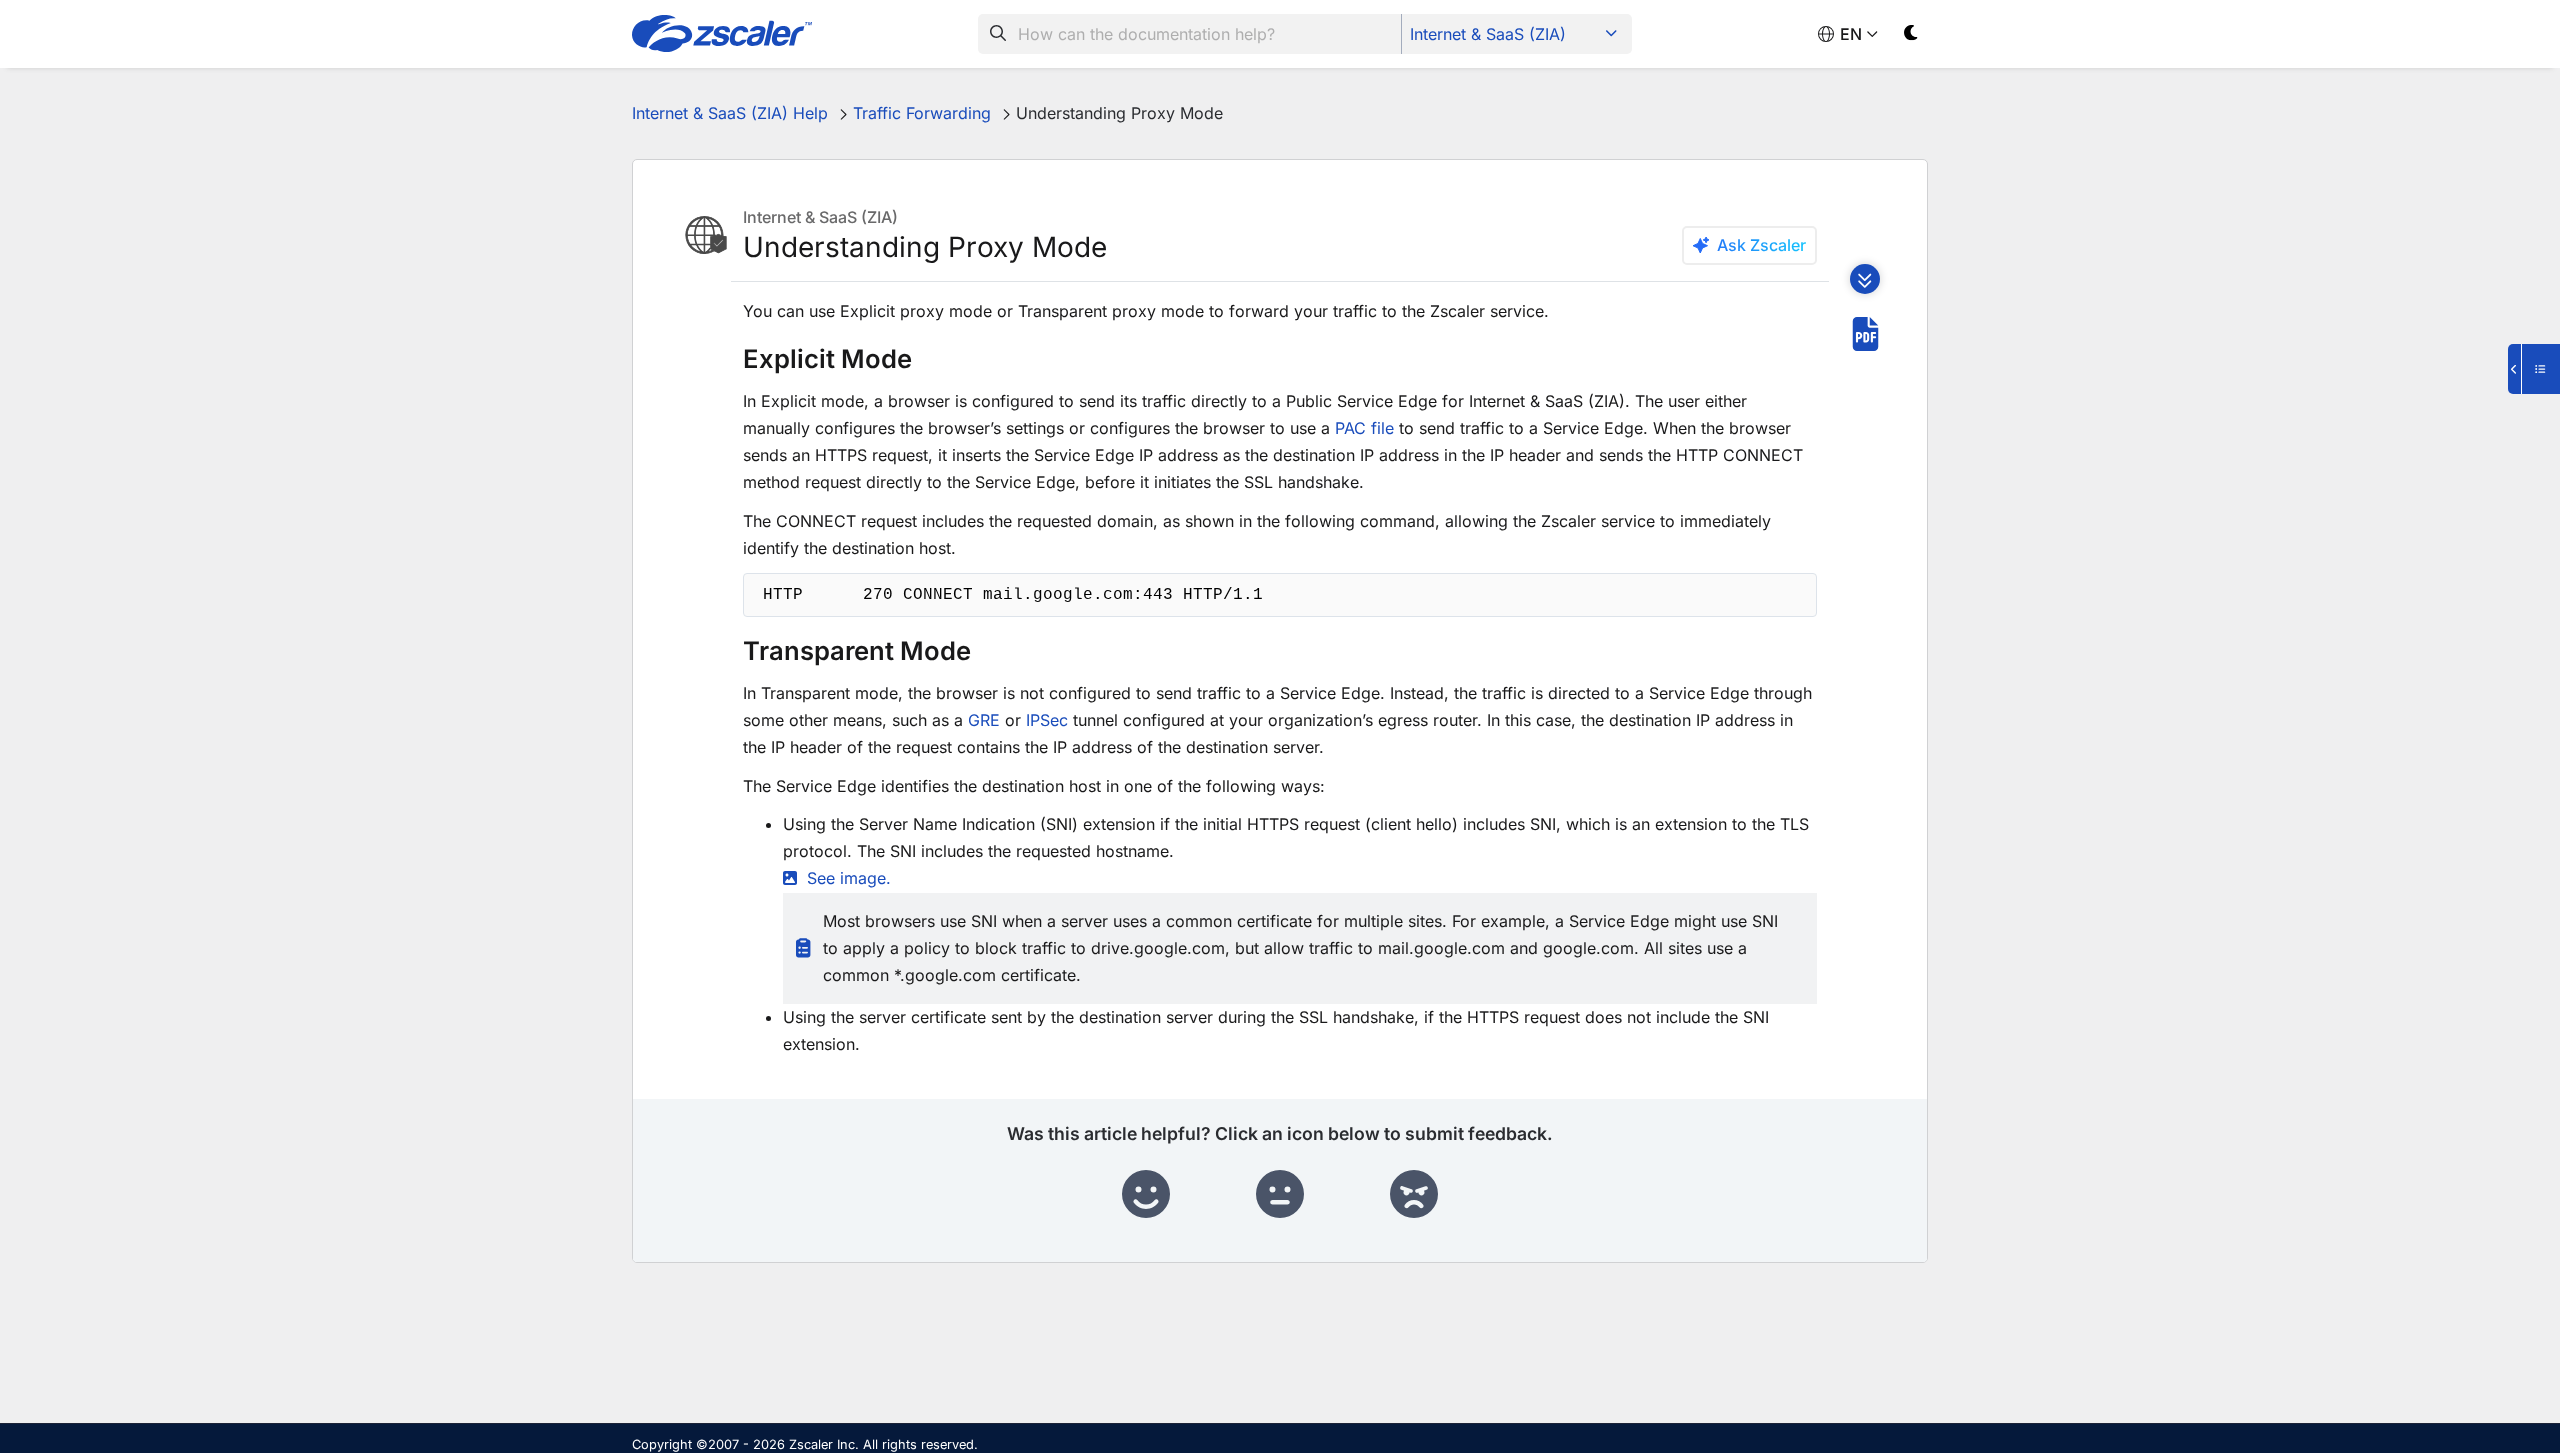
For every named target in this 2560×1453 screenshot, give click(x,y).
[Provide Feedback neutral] (1280, 1195)
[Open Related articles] (2534, 369)
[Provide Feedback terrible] (1414, 1195)
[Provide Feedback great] (1146, 1195)
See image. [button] (849, 878)
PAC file (1364, 428)
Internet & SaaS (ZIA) (1488, 34)
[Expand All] (1865, 279)
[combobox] (1190, 34)
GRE (984, 720)
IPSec (1047, 720)
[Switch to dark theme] (1911, 36)
